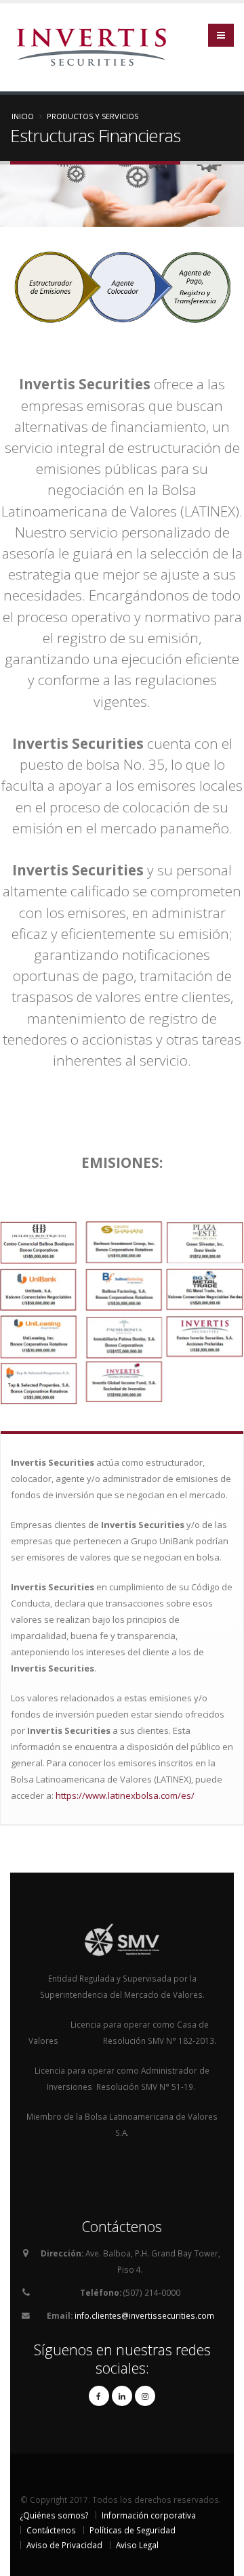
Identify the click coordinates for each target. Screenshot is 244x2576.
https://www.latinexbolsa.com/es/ (125, 1795)
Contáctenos (51, 2530)
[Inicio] (97, 46)
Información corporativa (149, 2515)
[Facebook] (99, 2396)
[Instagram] (145, 2396)
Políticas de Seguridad (133, 2530)
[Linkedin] (122, 2396)
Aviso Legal (137, 2545)
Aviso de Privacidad (64, 2545)
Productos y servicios (93, 116)
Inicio (23, 116)
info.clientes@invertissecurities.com (144, 2315)
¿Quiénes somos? (54, 2515)
